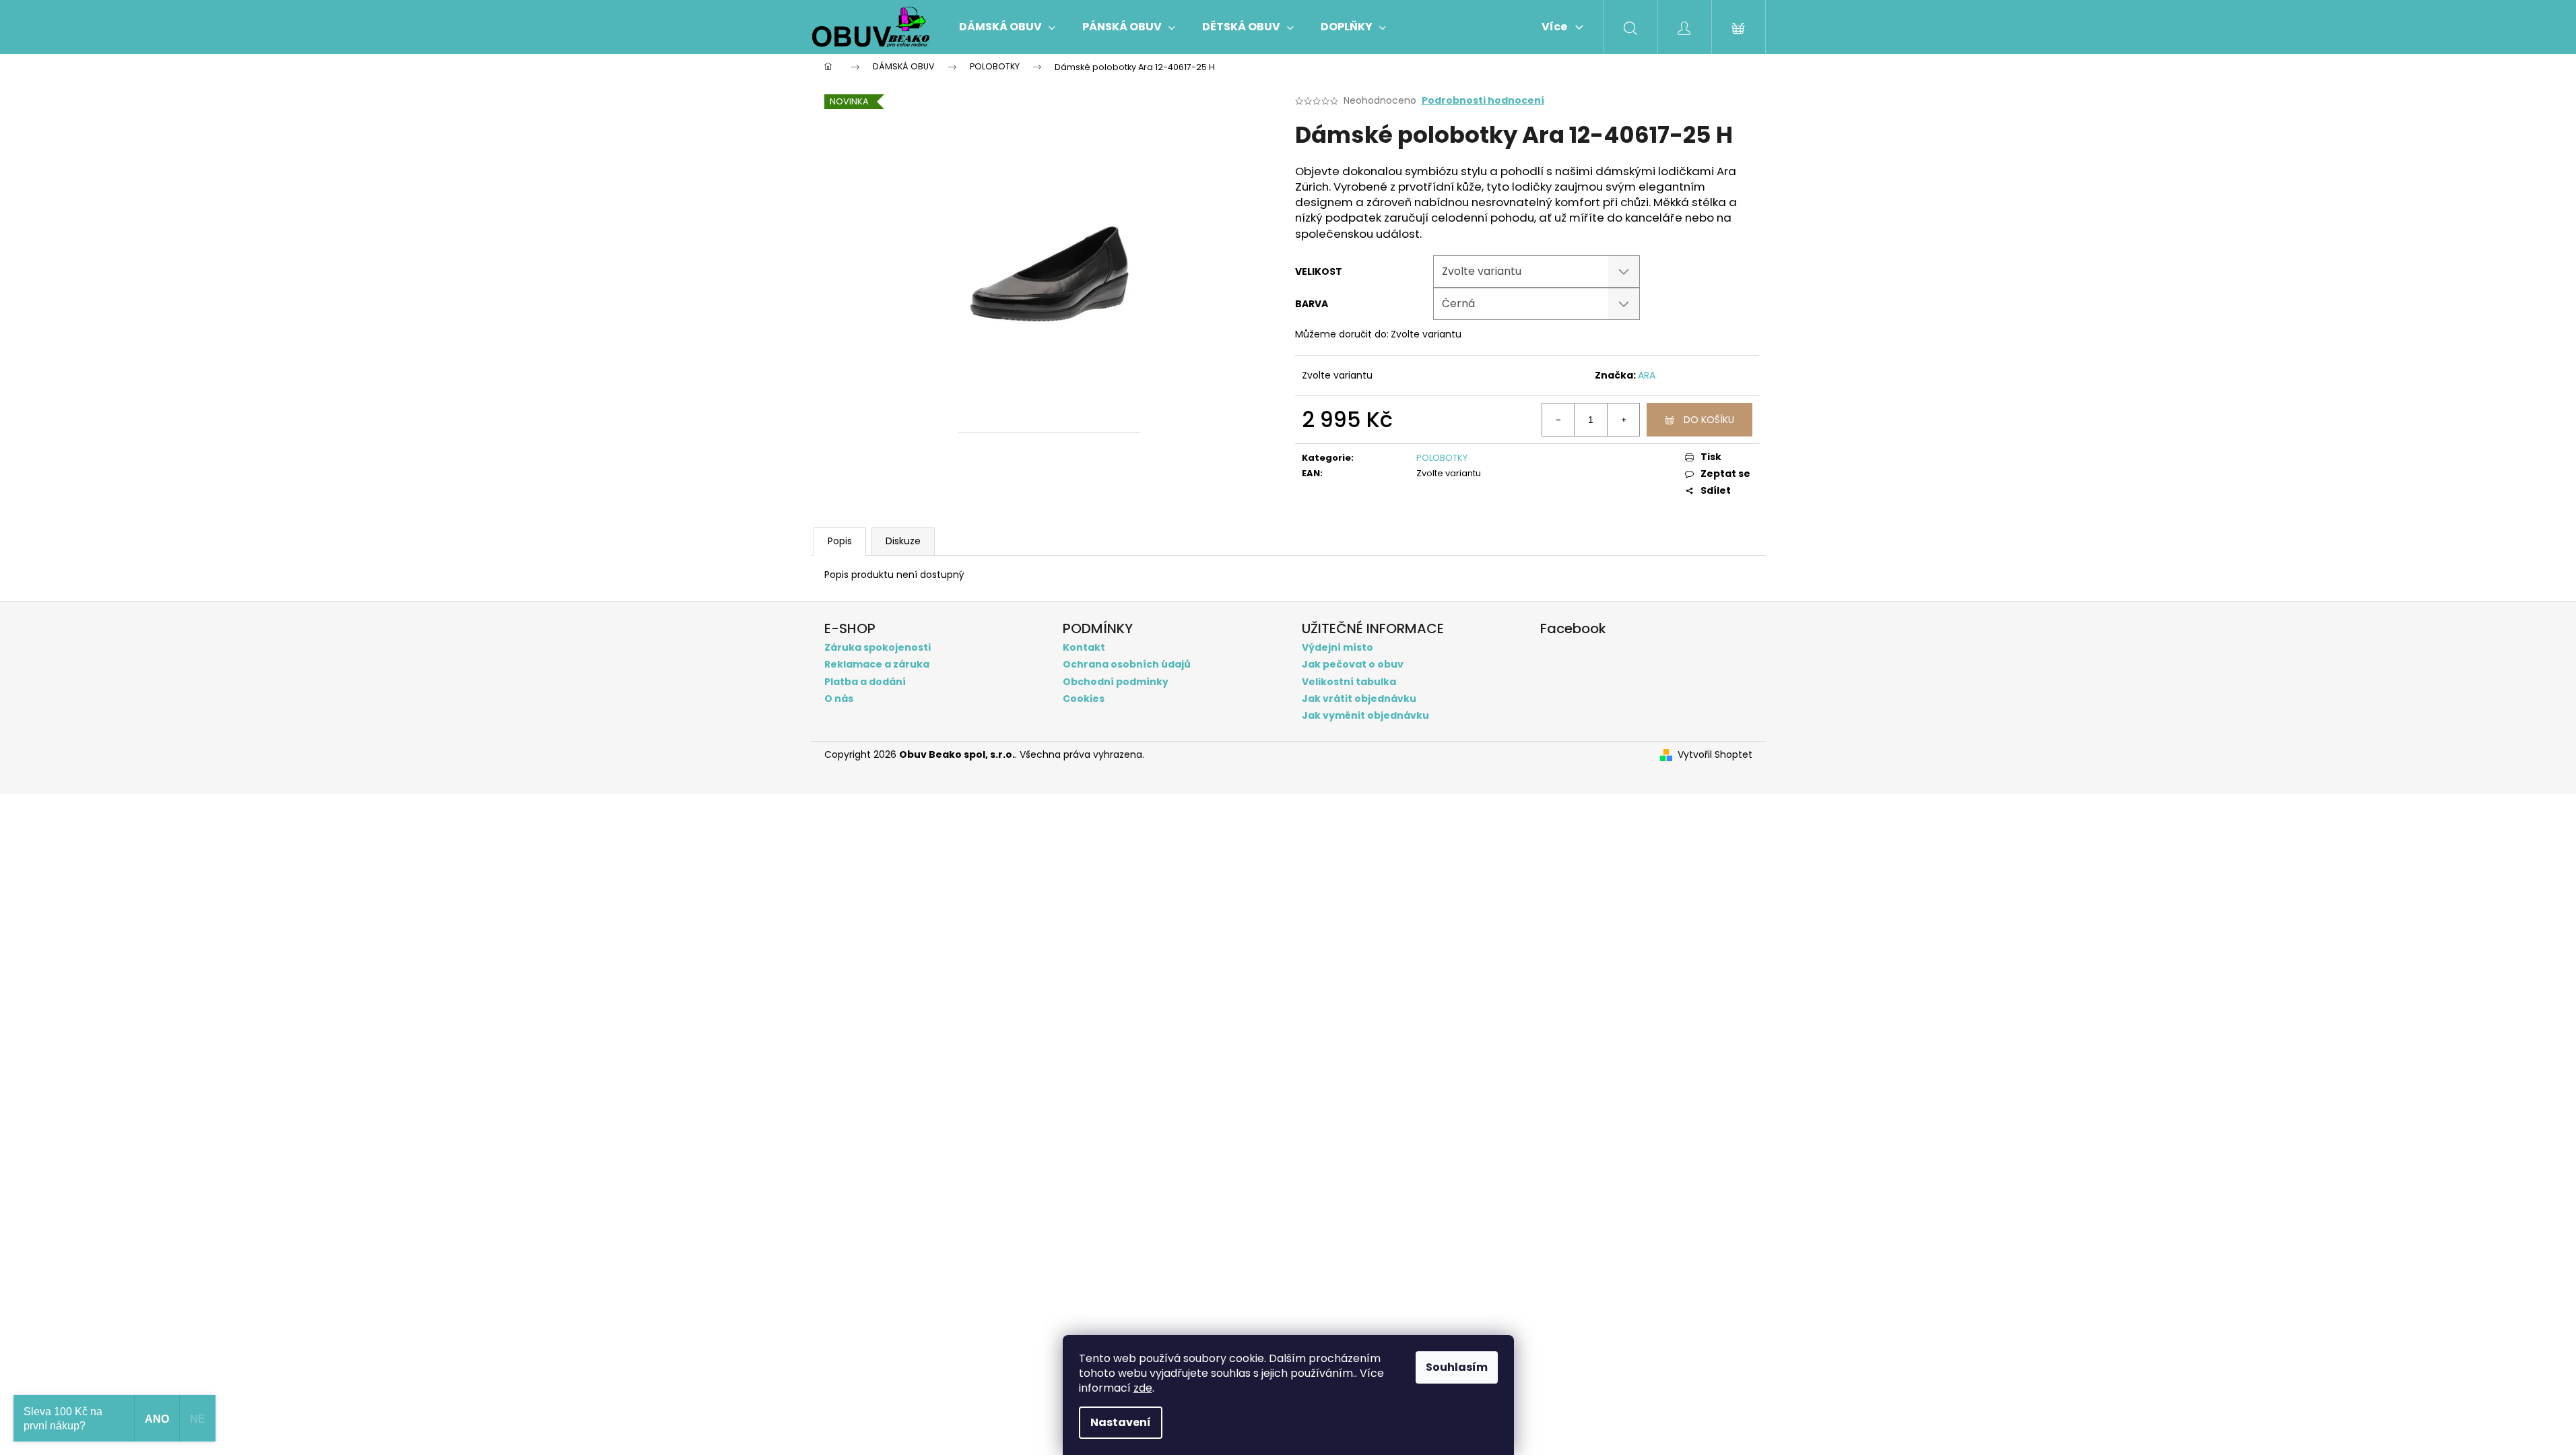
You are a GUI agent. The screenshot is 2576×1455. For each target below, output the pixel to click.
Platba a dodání (865, 682)
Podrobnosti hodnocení (1483, 101)
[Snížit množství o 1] (1558, 420)
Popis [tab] (840, 541)
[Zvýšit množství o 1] (1623, 420)
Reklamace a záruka (877, 665)
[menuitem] (1007, 27)
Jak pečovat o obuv (1353, 665)
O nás (839, 699)
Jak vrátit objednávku (1359, 699)
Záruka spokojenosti (878, 648)
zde (1143, 1388)
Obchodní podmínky (1116, 682)
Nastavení (1121, 1422)
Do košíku (1709, 420)
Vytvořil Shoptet (1715, 755)
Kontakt (1084, 648)
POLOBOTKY (1442, 458)
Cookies (1084, 699)
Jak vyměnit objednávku (1365, 716)
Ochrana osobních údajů (1127, 665)
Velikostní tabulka (1349, 682)
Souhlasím (1457, 1367)
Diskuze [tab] (903, 541)
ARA (1647, 375)
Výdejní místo (1337, 648)
